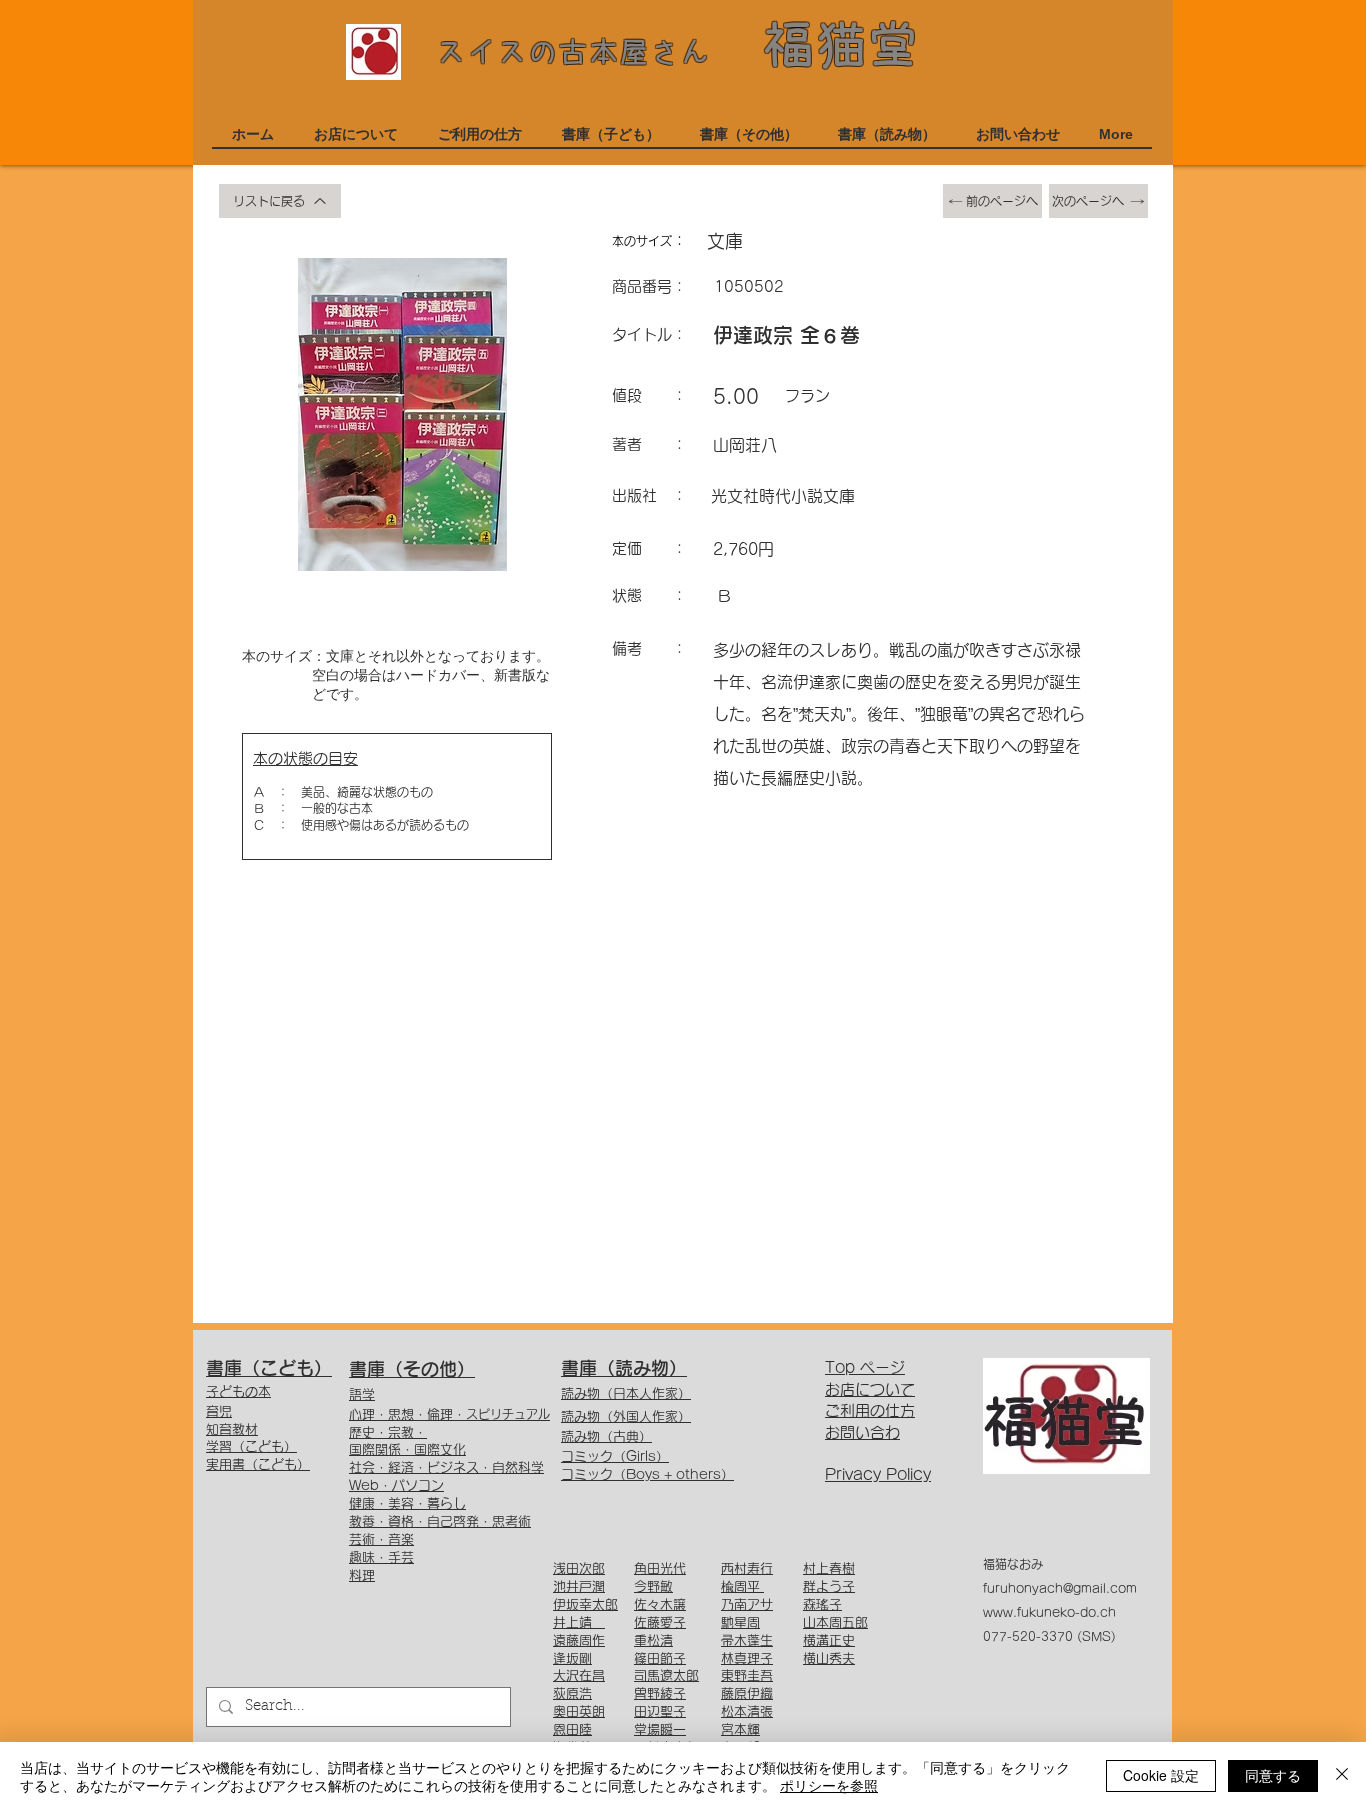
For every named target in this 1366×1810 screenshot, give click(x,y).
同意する (1273, 1775)
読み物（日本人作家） (626, 1393)
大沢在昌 (579, 1675)
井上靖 (579, 1622)
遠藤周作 (579, 1640)
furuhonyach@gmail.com (1060, 1588)
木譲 (673, 1604)
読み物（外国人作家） (626, 1416)
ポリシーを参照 (829, 1785)
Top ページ (865, 1367)
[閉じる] (1342, 1776)
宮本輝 (740, 1729)
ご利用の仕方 (870, 1410)
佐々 (647, 1604)
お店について (870, 1389)
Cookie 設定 (1161, 1775)
